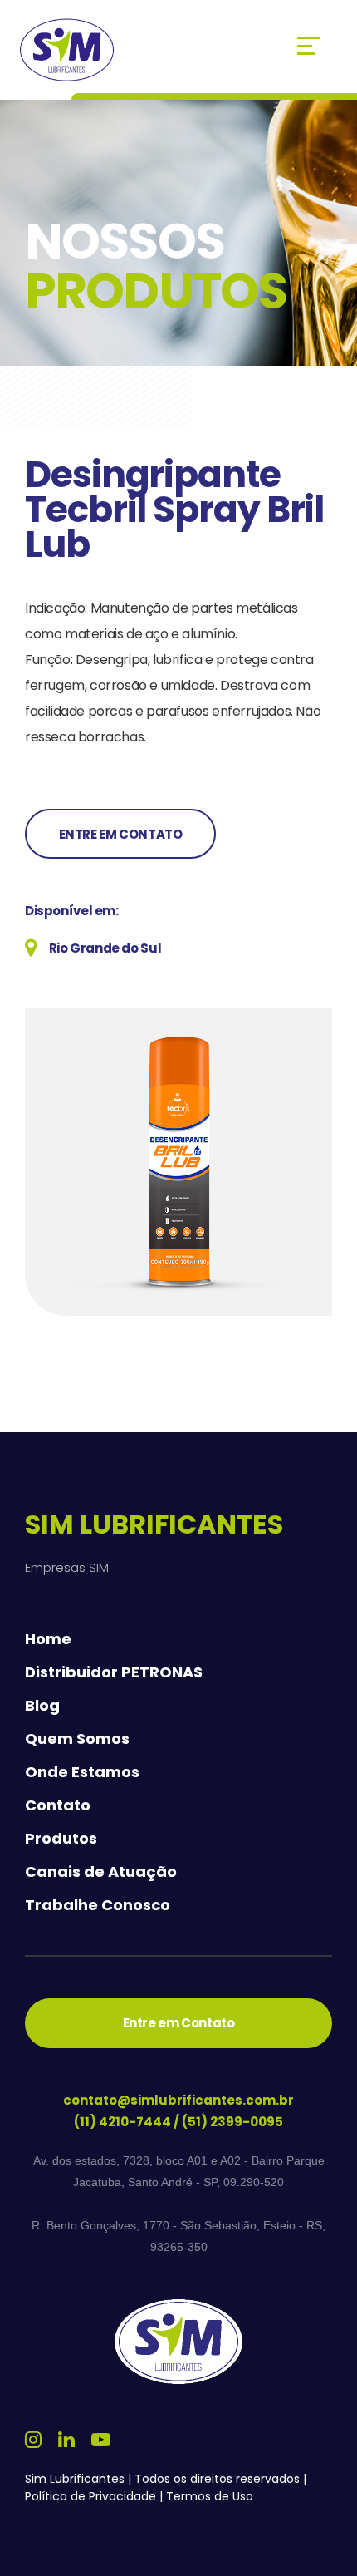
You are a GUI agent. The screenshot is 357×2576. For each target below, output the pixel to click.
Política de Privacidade (90, 2496)
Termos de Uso (210, 2496)
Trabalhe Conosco (98, 1905)
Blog (42, 1706)
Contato (58, 1805)
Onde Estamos (82, 1772)
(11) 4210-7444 (122, 2122)
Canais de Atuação (101, 1872)
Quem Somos (77, 1739)
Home (48, 1639)
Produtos (61, 1839)
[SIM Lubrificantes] (67, 50)
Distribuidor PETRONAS (114, 1672)
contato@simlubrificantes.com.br (178, 2100)
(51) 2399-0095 (232, 2122)
